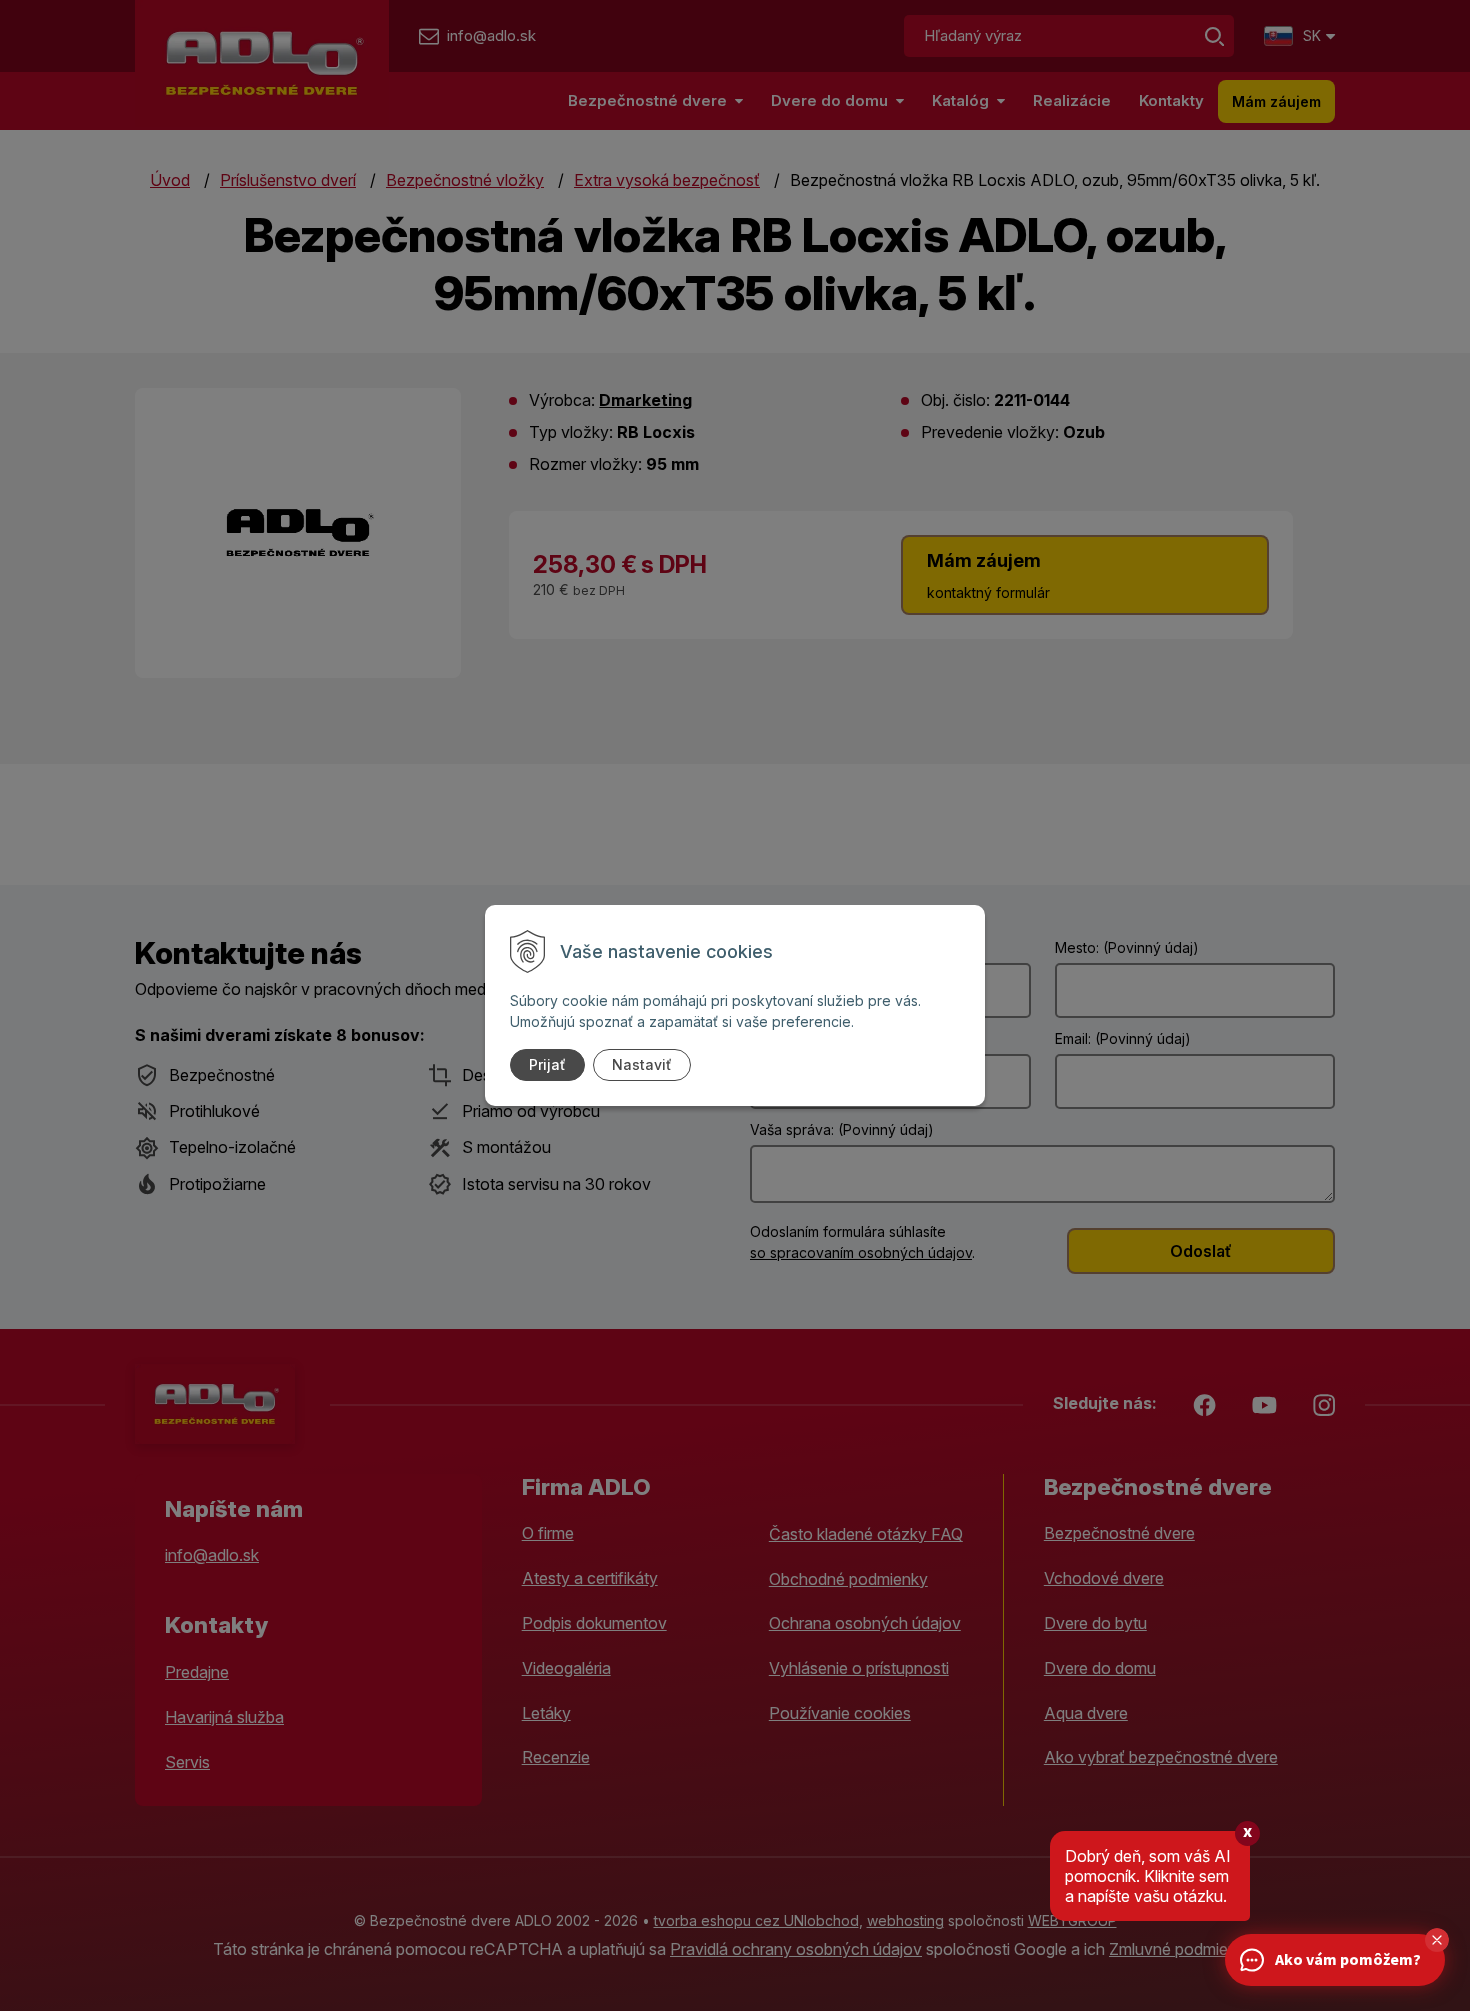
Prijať (547, 1064)
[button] (1437, 1940)
